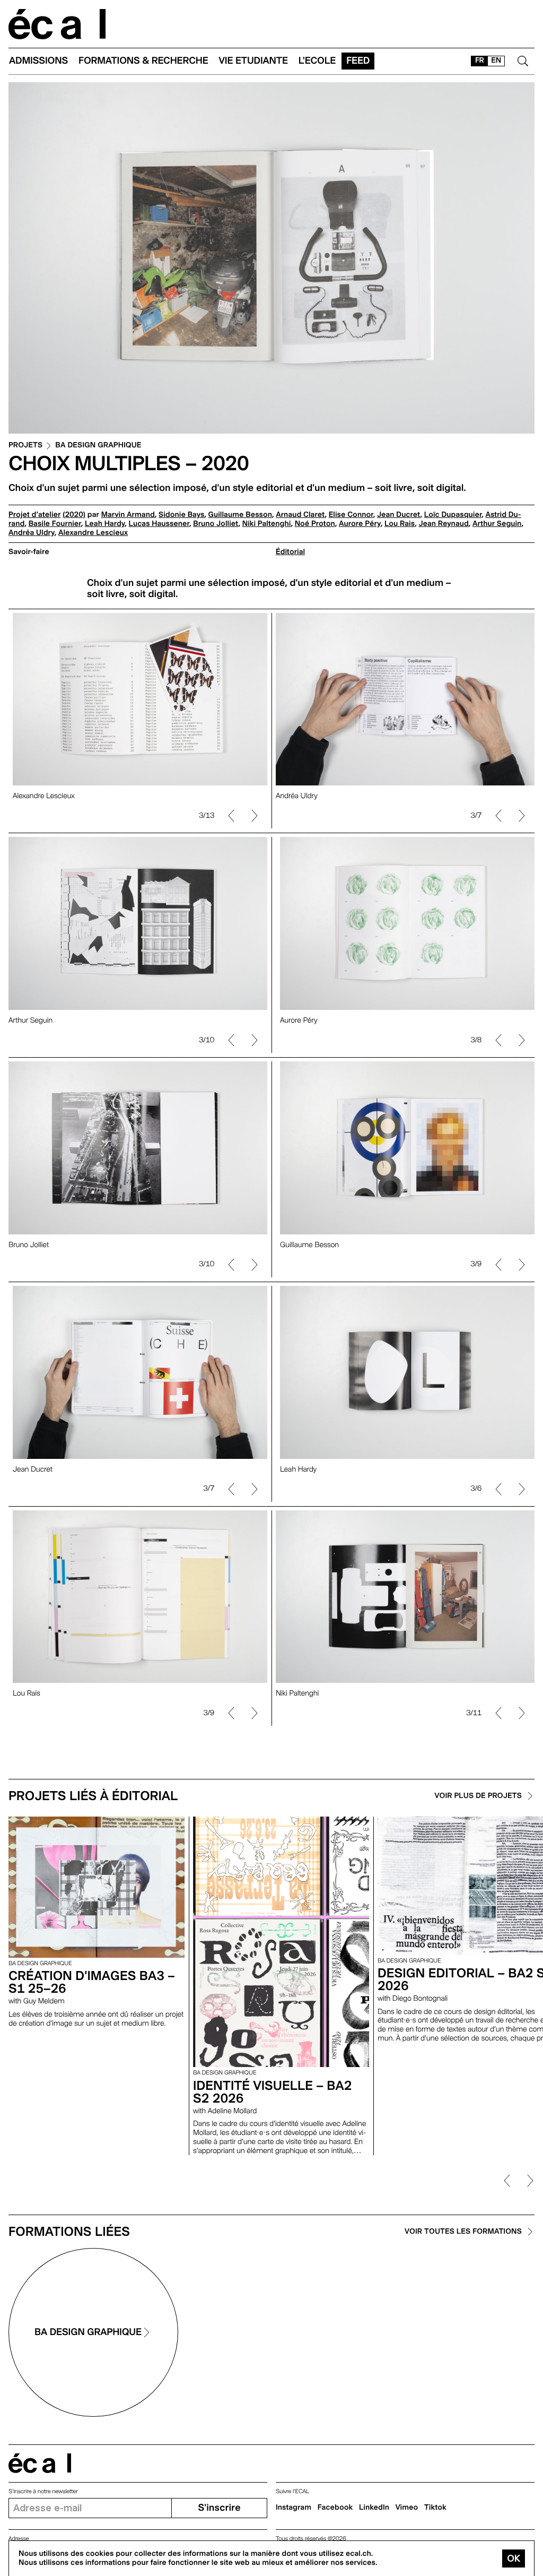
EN (496, 60)
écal (40, 2463)
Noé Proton (315, 524)
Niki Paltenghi (267, 524)
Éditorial (290, 552)
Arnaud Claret (300, 515)
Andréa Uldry (32, 533)
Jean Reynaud (443, 524)
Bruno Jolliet (216, 524)
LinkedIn (374, 2508)
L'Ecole (317, 61)
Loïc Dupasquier (453, 515)
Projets (25, 446)
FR (480, 60)
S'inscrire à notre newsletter (43, 2491)
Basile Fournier (55, 524)
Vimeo (407, 2508)
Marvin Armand (128, 515)
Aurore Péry (360, 524)
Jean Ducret (399, 515)
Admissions (38, 61)
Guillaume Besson (240, 515)
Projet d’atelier (34, 515)
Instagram (294, 2508)
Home (57, 24)
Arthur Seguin (497, 524)
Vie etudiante (253, 61)
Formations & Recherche (143, 61)
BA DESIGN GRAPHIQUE (98, 446)
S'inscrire (219, 2508)
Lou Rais (400, 524)
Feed (358, 61)
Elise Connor (351, 515)
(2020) (74, 515)
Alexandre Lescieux (93, 533)
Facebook (335, 2508)
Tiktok (435, 2508)
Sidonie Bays (181, 515)
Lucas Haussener (159, 524)
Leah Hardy (105, 524)
